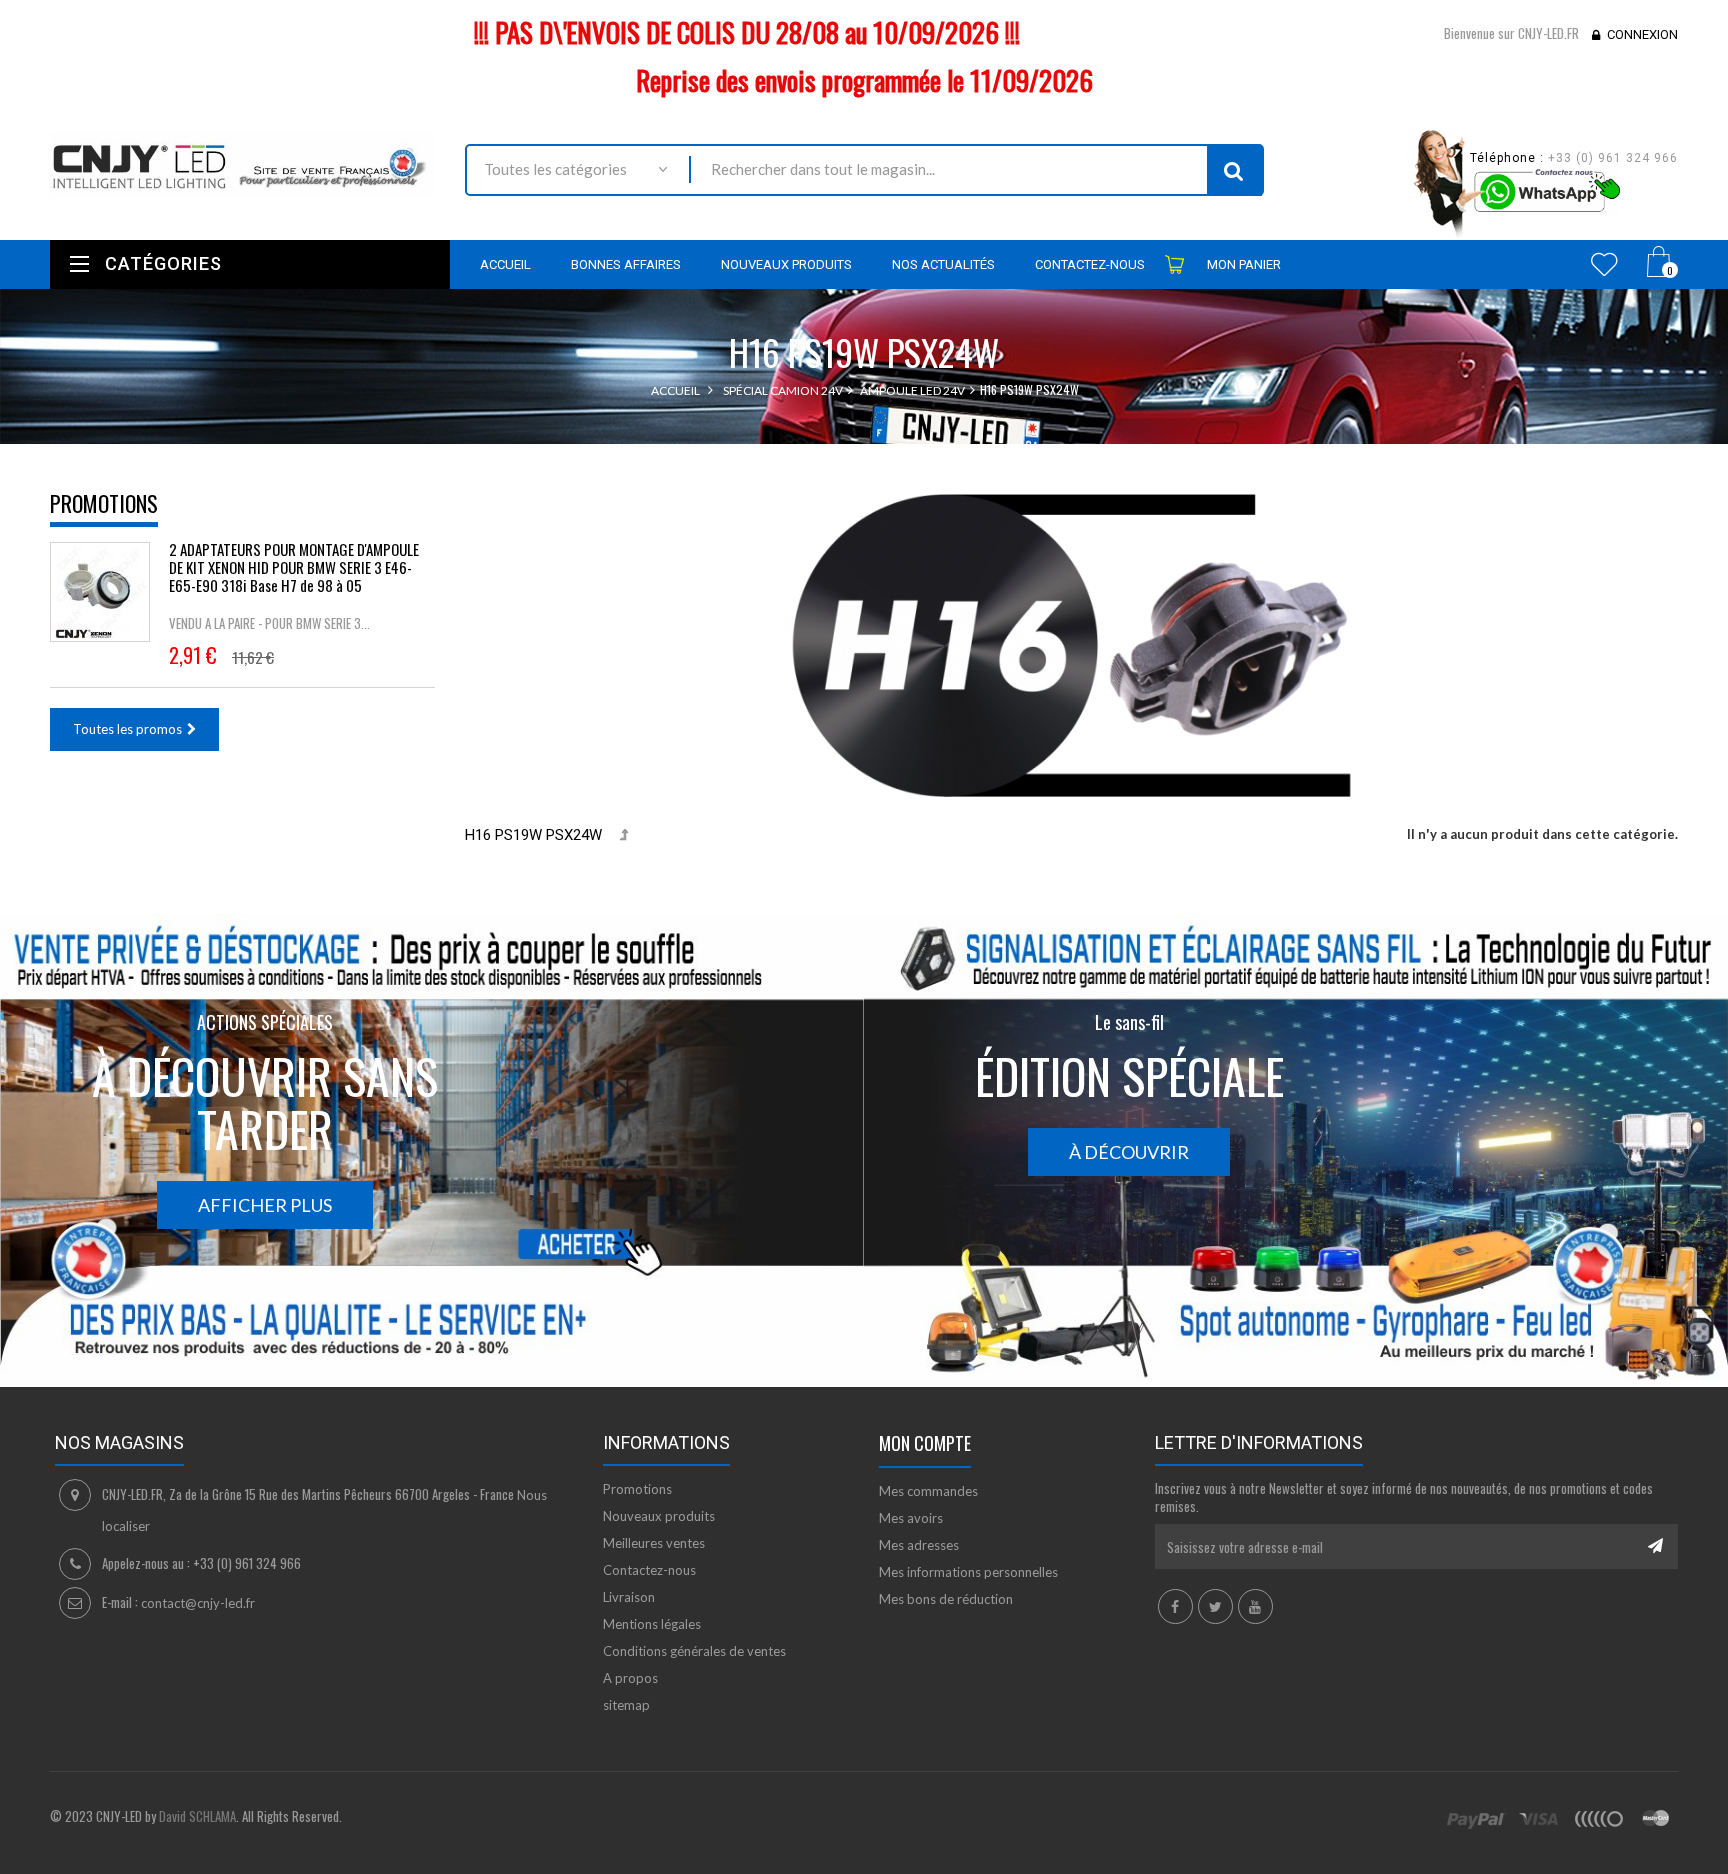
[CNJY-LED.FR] (242, 164)
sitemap (626, 1705)
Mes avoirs (911, 1518)
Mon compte (925, 1443)
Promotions (104, 503)
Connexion (1642, 34)
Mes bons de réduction (946, 1599)
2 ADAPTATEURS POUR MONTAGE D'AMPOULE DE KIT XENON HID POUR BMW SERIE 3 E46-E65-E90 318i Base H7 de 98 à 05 (294, 567)
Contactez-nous (649, 1570)
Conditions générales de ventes (694, 1651)
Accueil (675, 390)
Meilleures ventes (654, 1543)
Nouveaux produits (659, 1516)
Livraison (629, 1597)
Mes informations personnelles (968, 1572)
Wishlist (1604, 264)
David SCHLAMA (197, 1816)
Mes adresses (919, 1545)
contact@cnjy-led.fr (198, 1603)
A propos (630, 1678)
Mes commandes (928, 1491)
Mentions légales (652, 1624)
